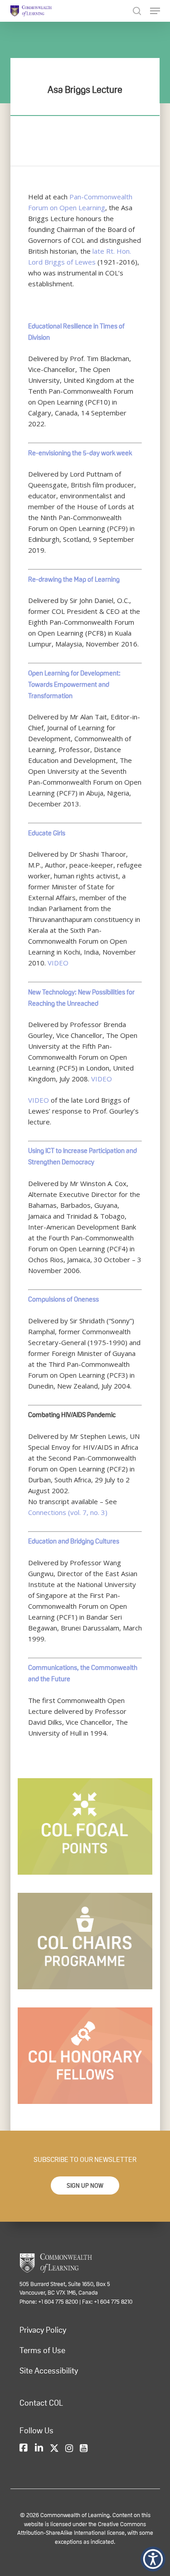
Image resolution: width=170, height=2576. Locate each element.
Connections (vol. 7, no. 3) (68, 1512)
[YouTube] (84, 2449)
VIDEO (58, 963)
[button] (85, 2185)
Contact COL (41, 2403)
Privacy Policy (43, 2330)
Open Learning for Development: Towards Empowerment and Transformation (74, 684)
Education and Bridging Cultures (74, 1541)
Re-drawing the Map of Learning (74, 579)
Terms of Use (42, 2350)
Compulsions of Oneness (63, 1299)
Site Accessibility (49, 2371)
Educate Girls (47, 833)
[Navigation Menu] (155, 11)
